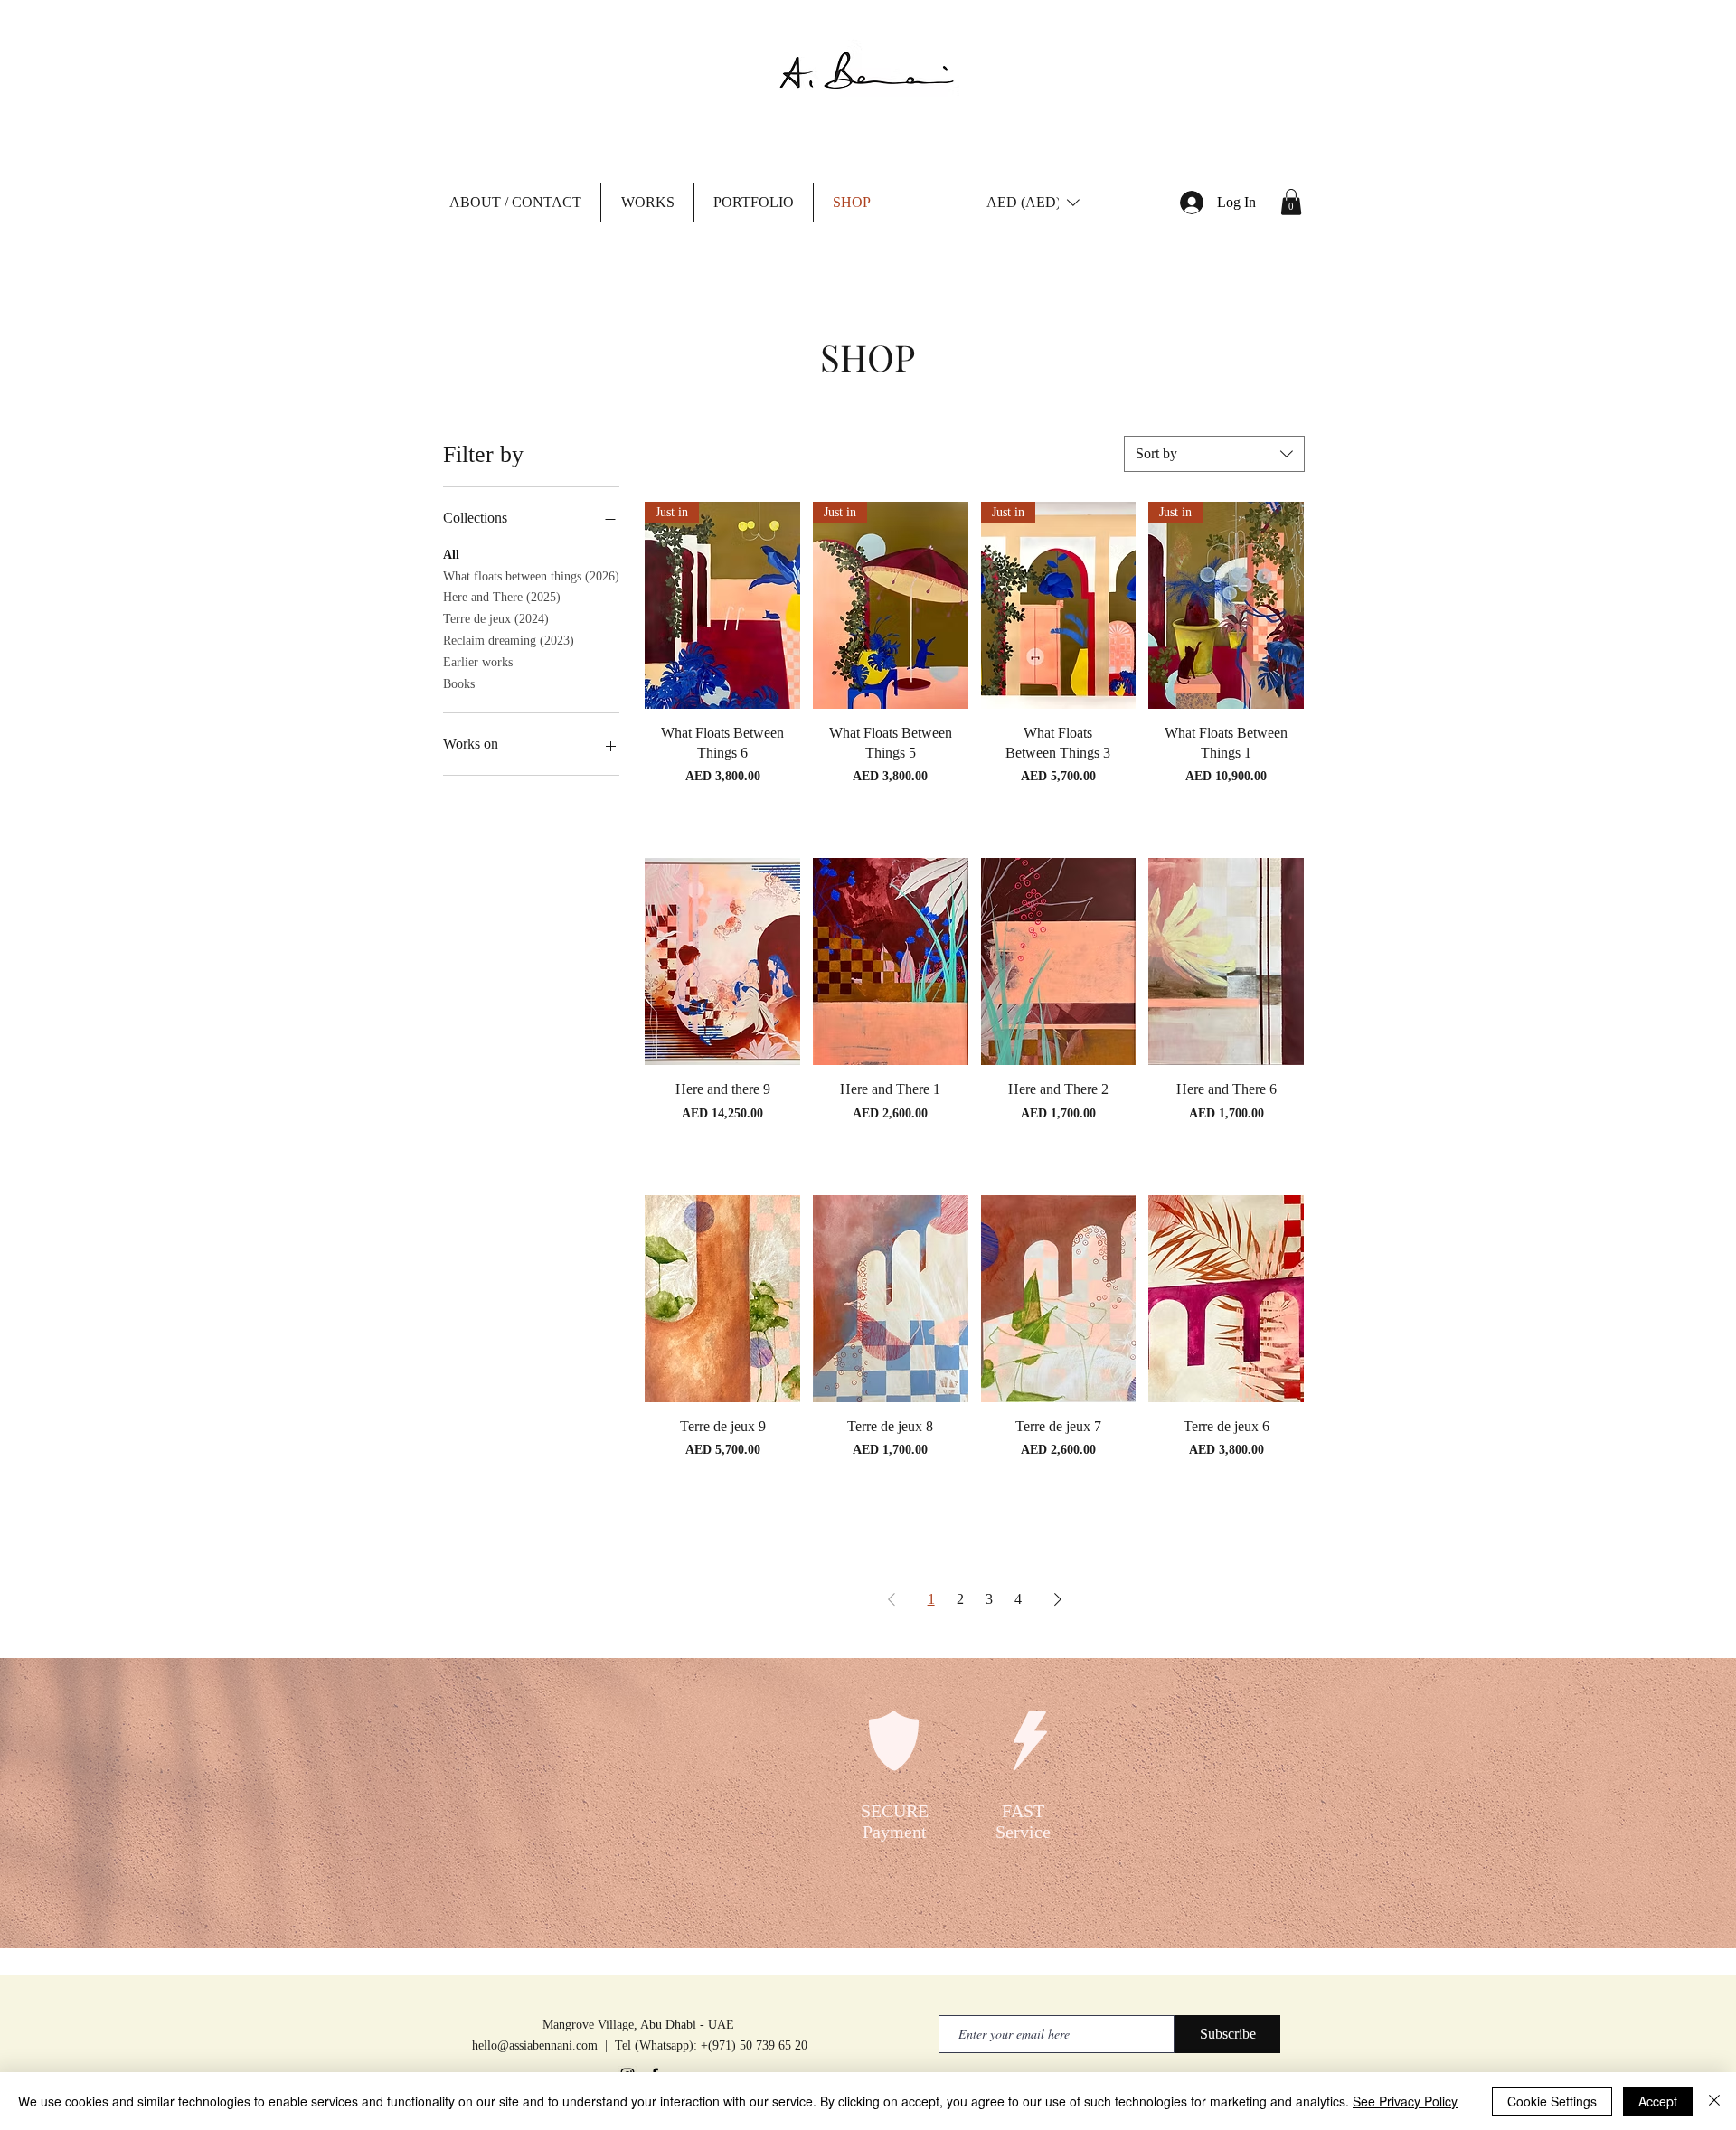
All (451, 555)
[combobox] (1214, 454)
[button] (515, 203)
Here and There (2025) (502, 597)
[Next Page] (1058, 1599)
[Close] (1714, 2101)
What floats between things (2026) (531, 576)
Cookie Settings (1552, 2101)
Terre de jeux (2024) (496, 619)
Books (459, 684)
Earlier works (478, 662)
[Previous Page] (892, 1599)
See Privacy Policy (1405, 2101)
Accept (1658, 2101)
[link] (1291, 202)
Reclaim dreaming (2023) (509, 641)
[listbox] (1033, 203)
